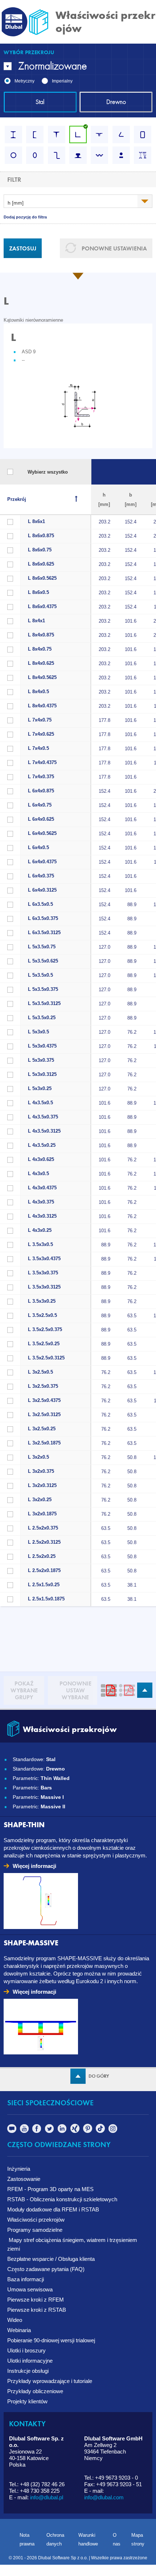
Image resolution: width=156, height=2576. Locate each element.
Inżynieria (19, 2169)
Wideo (15, 2320)
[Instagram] (113, 2131)
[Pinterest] (88, 2131)
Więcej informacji (34, 1866)
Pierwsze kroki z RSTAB (37, 2310)
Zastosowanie (24, 2179)
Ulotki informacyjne (30, 2361)
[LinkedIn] (62, 2131)
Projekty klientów (27, 2401)
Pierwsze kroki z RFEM (36, 2300)
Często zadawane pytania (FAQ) (46, 2269)
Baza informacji (26, 2279)
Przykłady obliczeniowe (35, 2391)
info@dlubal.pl (47, 2497)
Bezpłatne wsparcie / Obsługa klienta (51, 2259)
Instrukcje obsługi (28, 2371)
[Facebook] (37, 2131)
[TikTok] (100, 2131)
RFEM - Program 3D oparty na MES (51, 2189)
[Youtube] (24, 2131)
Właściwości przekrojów (36, 2220)
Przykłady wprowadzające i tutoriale (50, 2381)
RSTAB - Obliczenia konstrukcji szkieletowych (62, 2199)
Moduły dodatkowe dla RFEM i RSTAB (53, 2209)
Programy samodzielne (35, 2230)
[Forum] (12, 2131)
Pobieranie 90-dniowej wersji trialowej (51, 2340)
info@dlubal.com (104, 2497)
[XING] (75, 2131)
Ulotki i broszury (26, 2350)
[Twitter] (50, 2131)
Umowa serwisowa (30, 2289)
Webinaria (19, 2330)
